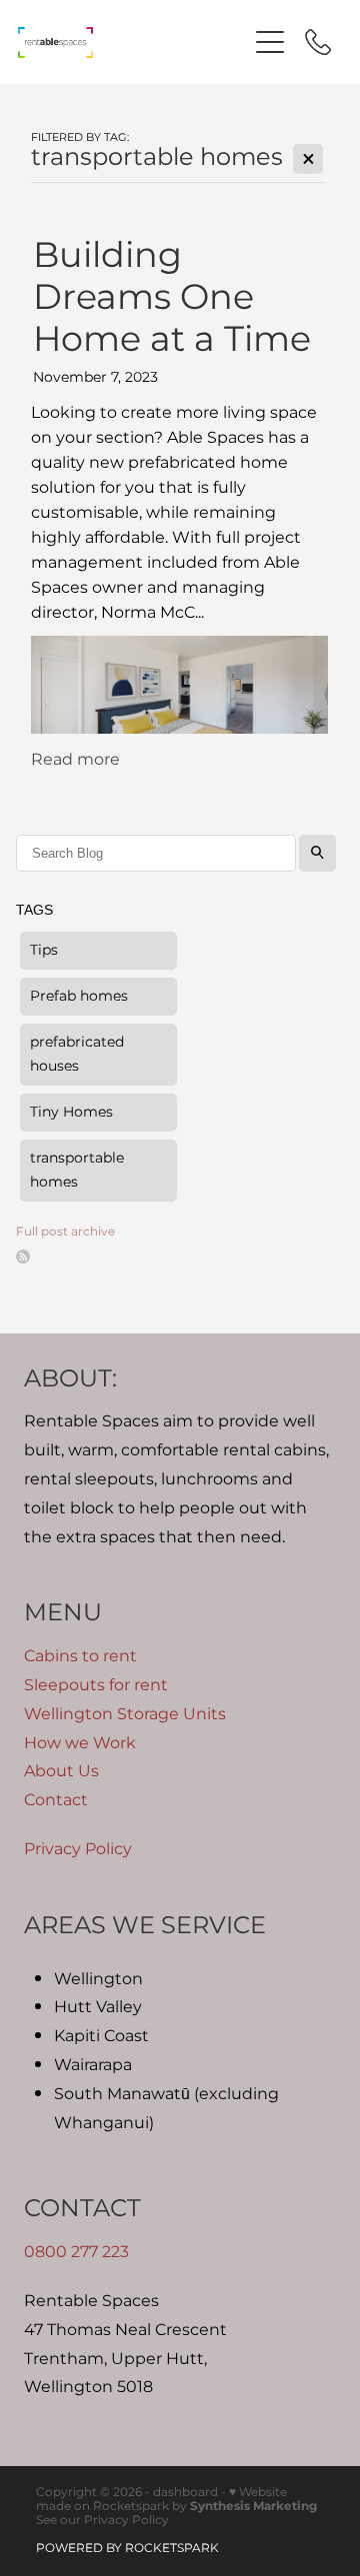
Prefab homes (79, 996)
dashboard (185, 2493)
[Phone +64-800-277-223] (318, 42)
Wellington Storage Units (125, 1714)
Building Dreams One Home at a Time (172, 298)
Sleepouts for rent (96, 1685)
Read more (75, 760)
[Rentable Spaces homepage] (132, 42)
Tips (44, 950)
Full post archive (65, 1232)
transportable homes (77, 1170)
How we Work (80, 1743)
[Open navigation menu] (270, 42)
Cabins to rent (80, 1656)
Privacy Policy (78, 1849)
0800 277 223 (76, 2252)
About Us (61, 1771)
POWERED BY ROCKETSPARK (127, 2549)
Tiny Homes (71, 1112)
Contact (56, 1800)
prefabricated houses (77, 1054)
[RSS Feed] (23, 1257)
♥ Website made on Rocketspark (161, 2500)
